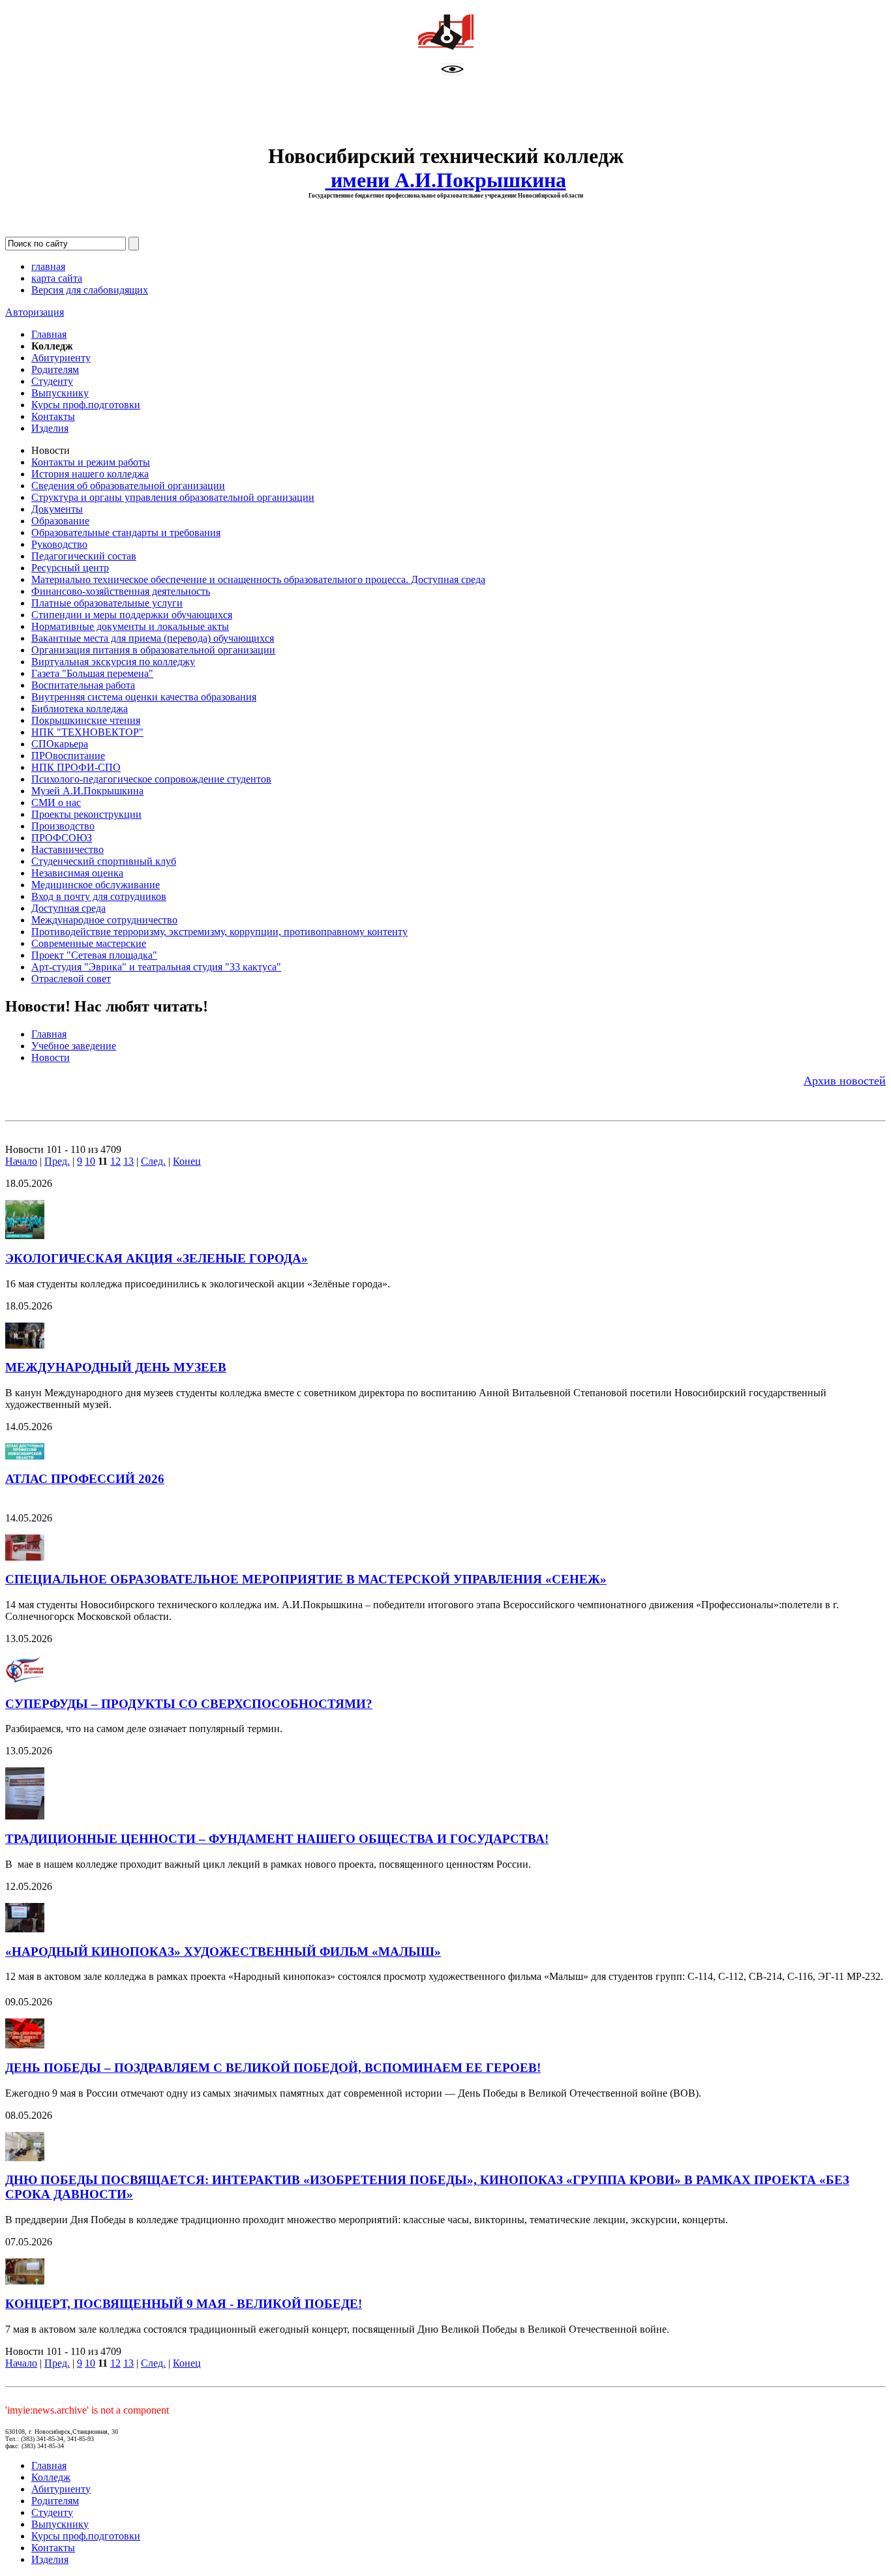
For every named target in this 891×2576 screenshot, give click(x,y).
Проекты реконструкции (86, 814)
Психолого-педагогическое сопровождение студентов (151, 779)
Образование (60, 521)
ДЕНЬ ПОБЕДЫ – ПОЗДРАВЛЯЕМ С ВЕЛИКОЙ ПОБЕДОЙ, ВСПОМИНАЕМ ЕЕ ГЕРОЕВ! (273, 2068)
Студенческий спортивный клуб (104, 861)
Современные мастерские (89, 943)
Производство (63, 826)
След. (153, 1161)
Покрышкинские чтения (86, 720)
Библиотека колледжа (80, 709)
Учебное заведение (74, 1046)
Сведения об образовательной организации (128, 486)
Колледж (51, 2477)
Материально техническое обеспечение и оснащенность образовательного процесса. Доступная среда (258, 579)
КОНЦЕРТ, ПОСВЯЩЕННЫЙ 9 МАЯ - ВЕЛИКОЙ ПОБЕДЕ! (184, 2304)
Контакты (53, 416)
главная (48, 266)
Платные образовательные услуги (107, 603)
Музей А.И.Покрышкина (87, 791)
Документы (57, 509)
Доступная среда (68, 908)
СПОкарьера (60, 744)
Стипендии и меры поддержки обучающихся (132, 615)
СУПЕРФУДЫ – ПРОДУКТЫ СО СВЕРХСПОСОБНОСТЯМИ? (189, 1704)
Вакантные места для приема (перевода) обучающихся (153, 638)
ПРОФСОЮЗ (62, 838)
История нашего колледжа (90, 474)
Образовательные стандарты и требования (126, 532)
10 (90, 1161)
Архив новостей (845, 1081)
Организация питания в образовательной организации (153, 650)
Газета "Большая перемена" (92, 673)
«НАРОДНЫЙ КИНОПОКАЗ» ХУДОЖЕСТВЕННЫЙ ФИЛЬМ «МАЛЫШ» (223, 1952)
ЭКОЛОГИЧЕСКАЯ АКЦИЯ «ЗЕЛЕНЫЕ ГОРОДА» (157, 1258)
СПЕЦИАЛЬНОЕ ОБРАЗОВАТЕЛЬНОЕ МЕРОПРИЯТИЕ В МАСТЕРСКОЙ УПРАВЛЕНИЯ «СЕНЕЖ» (306, 1579)
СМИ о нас (56, 802)
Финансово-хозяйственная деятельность (121, 591)
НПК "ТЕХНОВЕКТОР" (87, 732)
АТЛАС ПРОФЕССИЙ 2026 (85, 1479)
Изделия (50, 428)
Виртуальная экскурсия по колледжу (113, 662)
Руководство (59, 544)
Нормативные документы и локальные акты (130, 626)
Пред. (57, 1161)
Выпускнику (60, 393)
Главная (49, 334)
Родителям (55, 369)
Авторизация (35, 312)
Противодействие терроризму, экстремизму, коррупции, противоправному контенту (219, 932)
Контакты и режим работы (91, 462)
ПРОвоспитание (68, 756)
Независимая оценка (77, 873)
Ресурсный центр (70, 568)
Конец (187, 1161)
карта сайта (57, 278)
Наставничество (68, 849)
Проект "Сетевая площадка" (94, 955)
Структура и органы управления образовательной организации (173, 497)
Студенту (52, 381)
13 (128, 1161)
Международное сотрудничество (104, 920)
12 (115, 1161)
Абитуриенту (61, 358)
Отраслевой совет (71, 979)
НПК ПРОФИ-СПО (76, 767)
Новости (51, 1057)
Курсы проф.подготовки (86, 405)
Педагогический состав (84, 556)
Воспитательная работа (83, 685)
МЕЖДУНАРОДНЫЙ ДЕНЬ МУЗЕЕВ (116, 1367)
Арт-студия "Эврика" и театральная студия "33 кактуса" (156, 967)
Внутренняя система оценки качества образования (144, 697)
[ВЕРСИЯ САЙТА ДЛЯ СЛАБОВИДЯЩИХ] (452, 72)
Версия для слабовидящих (90, 290)
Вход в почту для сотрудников (99, 896)
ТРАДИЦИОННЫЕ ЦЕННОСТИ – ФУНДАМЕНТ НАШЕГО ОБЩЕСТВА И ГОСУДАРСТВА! (277, 1839)
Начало (21, 1161)
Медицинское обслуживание (96, 885)
